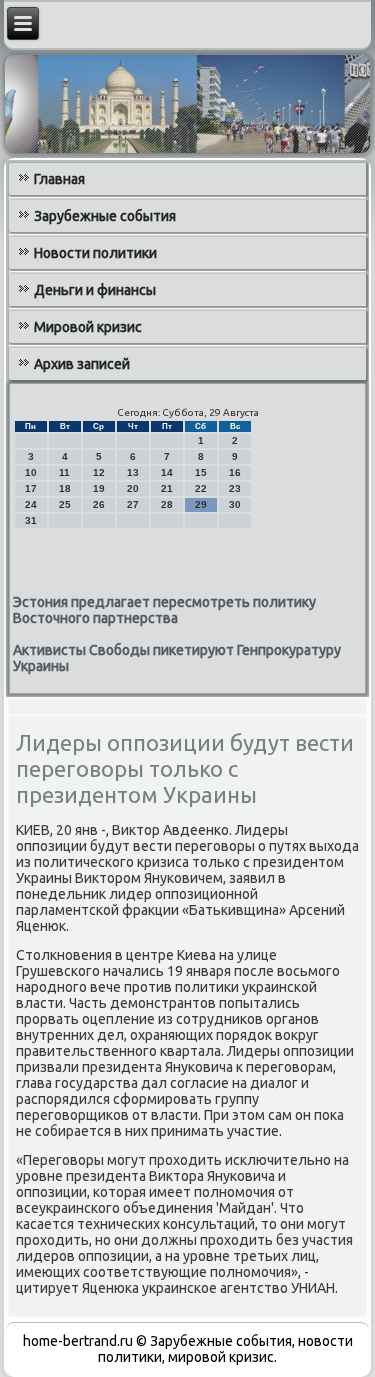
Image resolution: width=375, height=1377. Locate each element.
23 (235, 488)
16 (235, 472)
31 (31, 520)
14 (167, 472)
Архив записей (82, 364)
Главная (59, 179)
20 (133, 488)
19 (99, 488)
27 (133, 504)
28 (167, 504)
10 (31, 472)
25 (65, 504)
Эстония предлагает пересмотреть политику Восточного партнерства (164, 610)
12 (99, 472)
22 (201, 488)
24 (31, 504)
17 (31, 488)
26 (99, 504)
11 (64, 472)
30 (235, 504)
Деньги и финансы (95, 290)
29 (201, 504)
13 (133, 472)
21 (167, 488)
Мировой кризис (88, 327)
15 (201, 472)
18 (65, 488)
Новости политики (95, 253)
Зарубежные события (105, 216)
